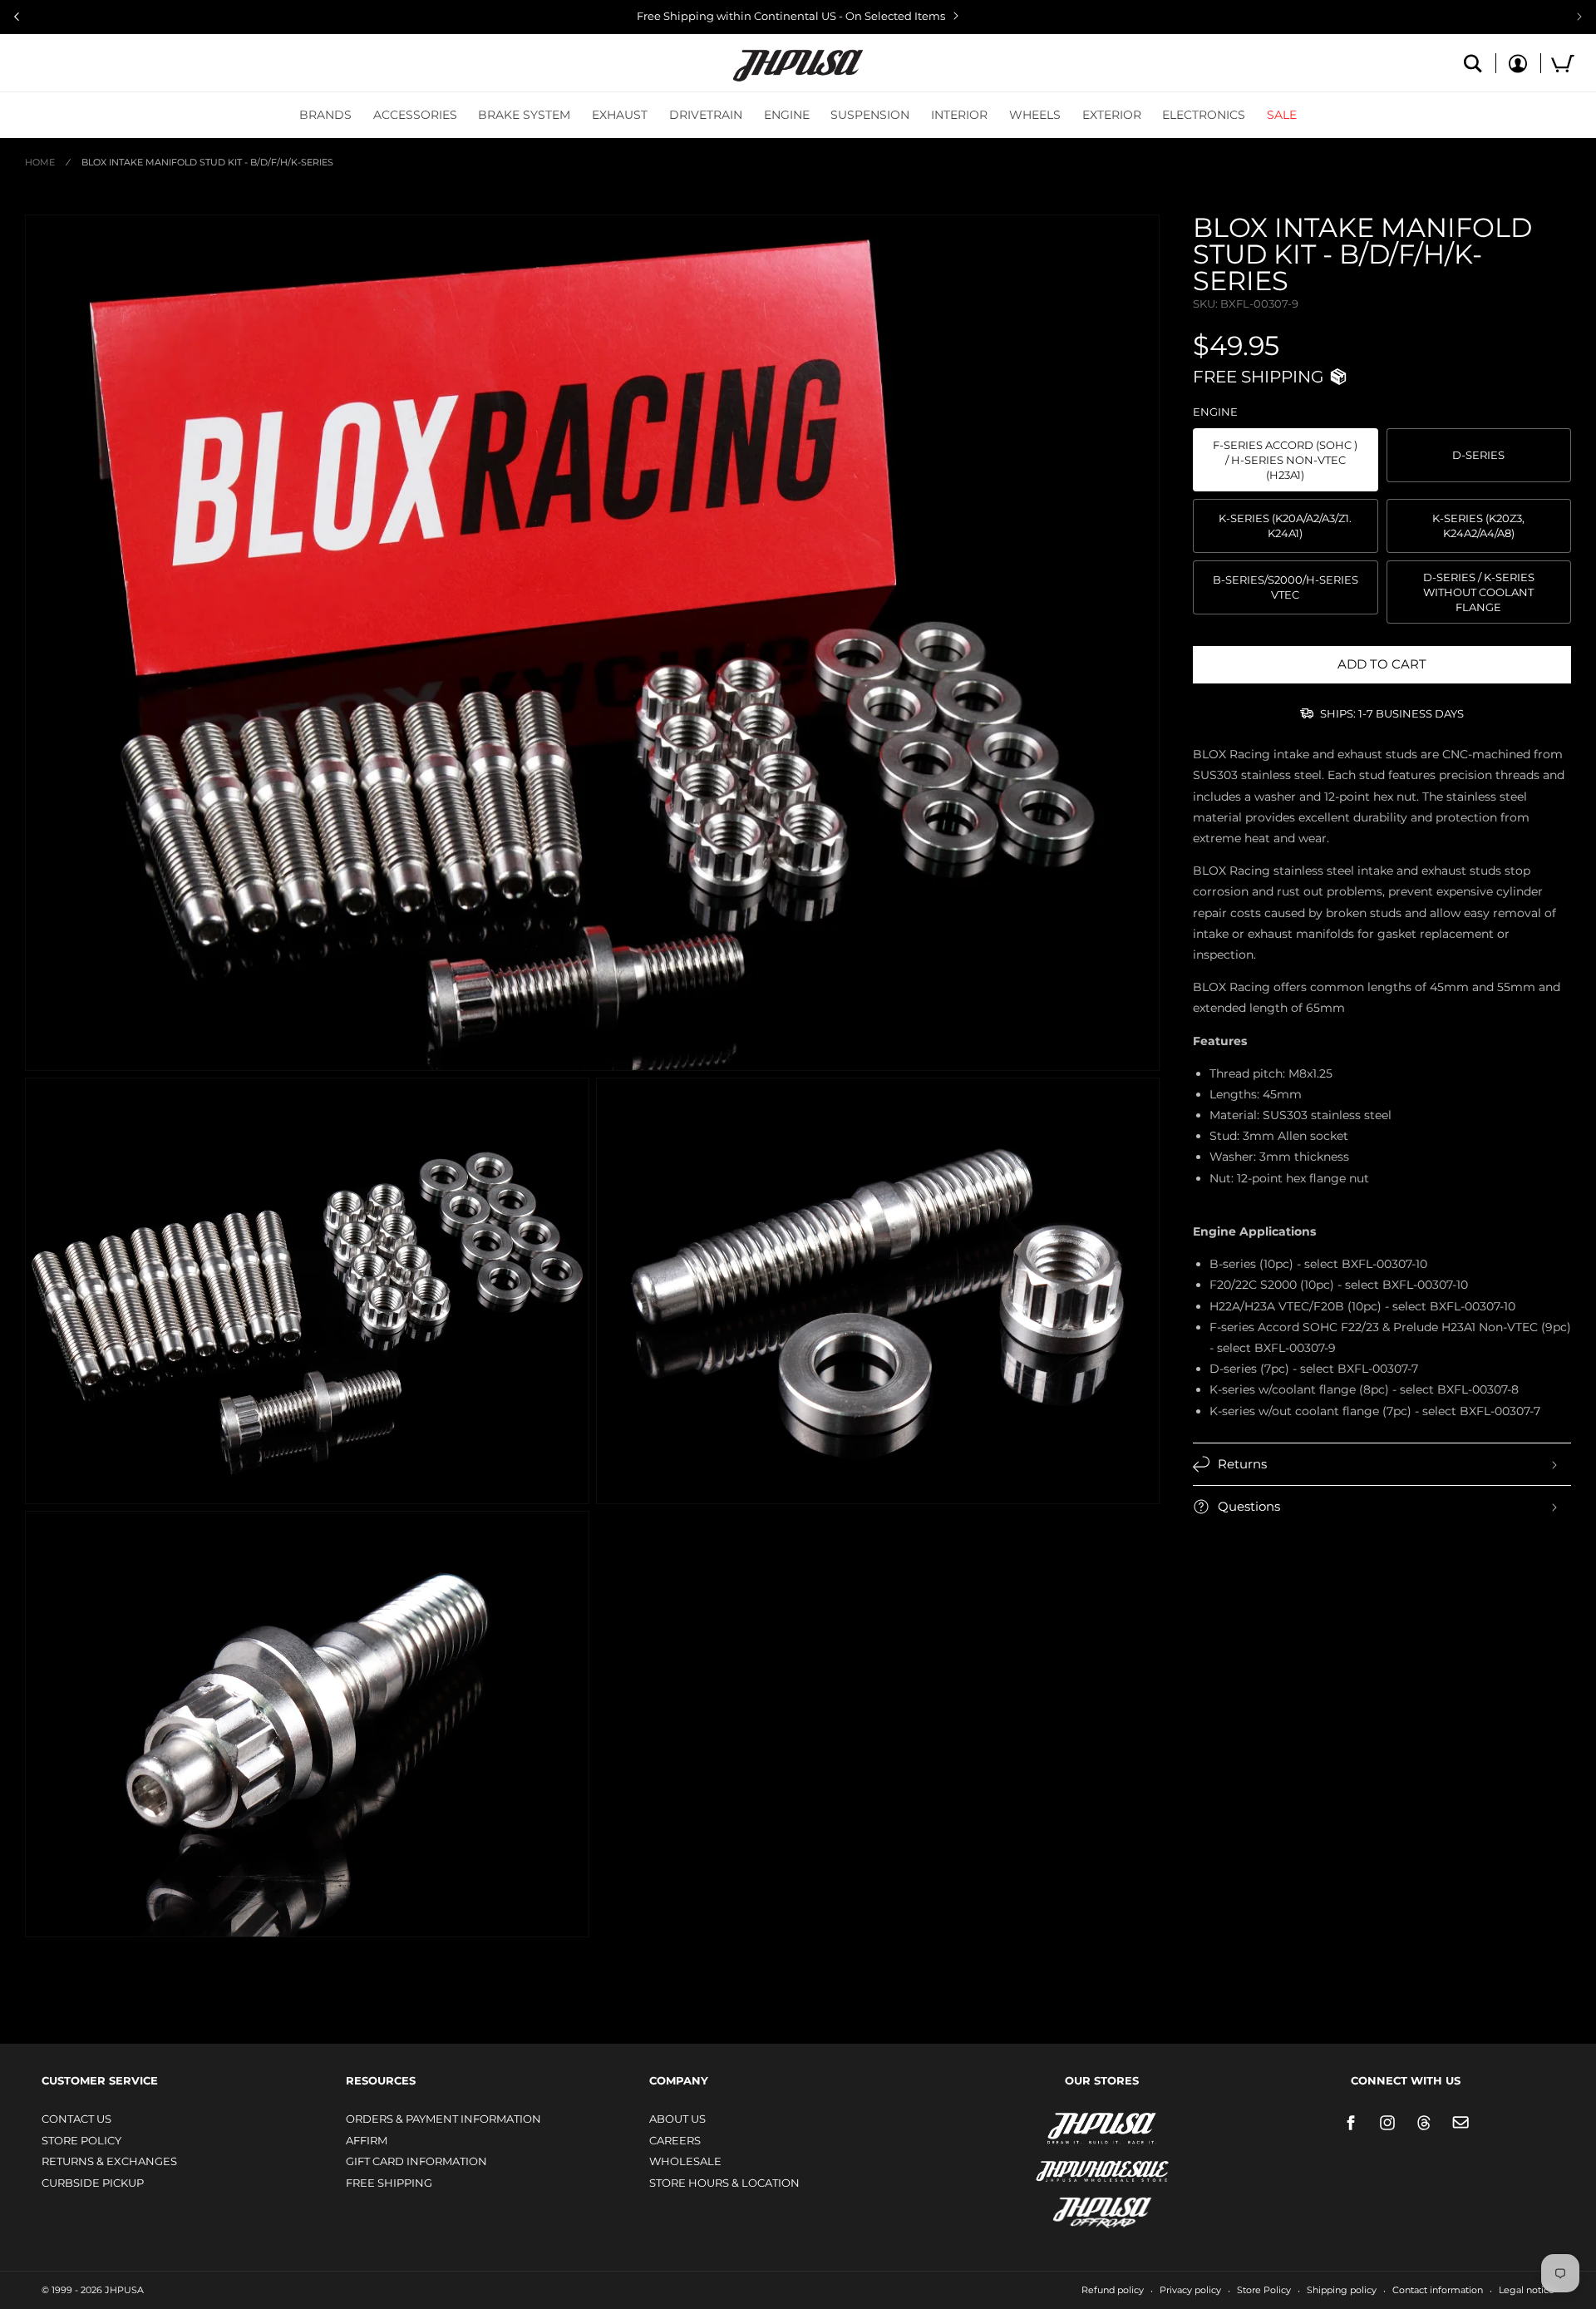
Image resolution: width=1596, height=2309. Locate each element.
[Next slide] (1579, 17)
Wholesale (685, 2161)
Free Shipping (389, 2183)
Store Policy (81, 2140)
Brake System (524, 115)
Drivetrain (706, 115)
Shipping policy (1342, 2290)
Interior (959, 115)
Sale (1282, 115)
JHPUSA (1058, 2127)
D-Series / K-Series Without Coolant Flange (1479, 592)
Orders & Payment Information (443, 2119)
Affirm (367, 2140)
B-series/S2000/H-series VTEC (1286, 587)
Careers (675, 2140)
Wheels (1035, 115)
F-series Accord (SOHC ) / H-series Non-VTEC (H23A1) (1285, 460)
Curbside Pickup (93, 2183)
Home (40, 162)
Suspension (870, 115)
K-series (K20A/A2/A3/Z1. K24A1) (1285, 525)
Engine (787, 115)
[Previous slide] (17, 17)
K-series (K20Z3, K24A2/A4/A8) (1478, 525)
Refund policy (1113, 2290)
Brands (325, 115)
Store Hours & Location (724, 2183)
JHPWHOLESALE (1066, 2161)
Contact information (1438, 2290)
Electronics (1204, 115)
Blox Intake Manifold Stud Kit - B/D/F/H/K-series (207, 162)
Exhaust (620, 115)
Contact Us (76, 2119)
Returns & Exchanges (109, 2161)
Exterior (1112, 115)
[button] (325, 115)
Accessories (415, 115)
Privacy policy (1190, 2290)
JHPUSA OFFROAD (1079, 2209)
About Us (677, 2119)
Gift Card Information (416, 2161)
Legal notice (1527, 2290)
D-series (1478, 455)
